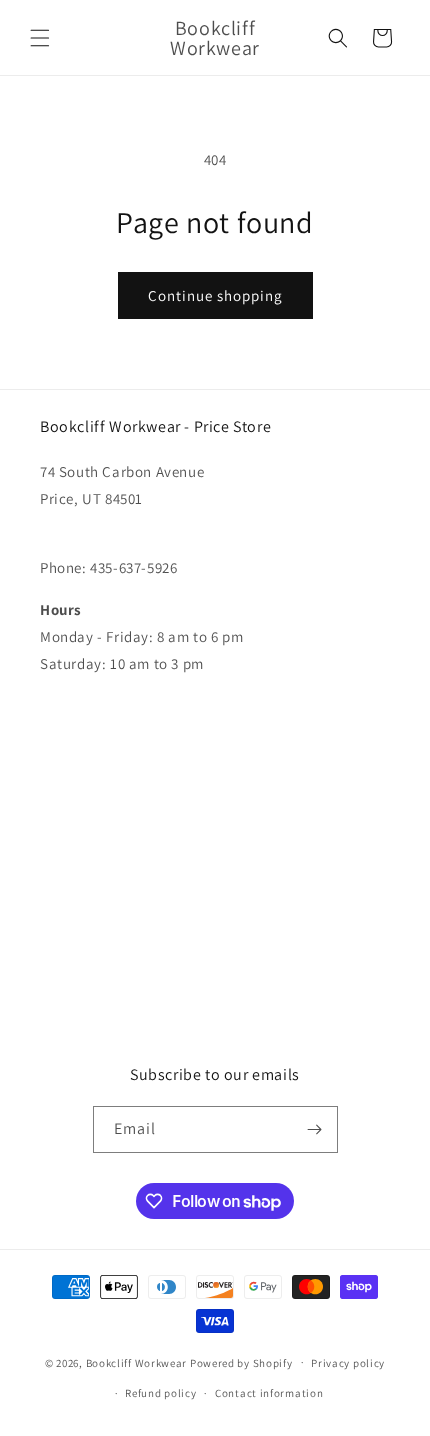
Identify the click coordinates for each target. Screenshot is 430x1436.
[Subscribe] (315, 1129)
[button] (40, 38)
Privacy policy (348, 1363)
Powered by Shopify (241, 1362)
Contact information (269, 1393)
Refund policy (160, 1393)
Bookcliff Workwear (137, 1362)
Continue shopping (215, 295)
